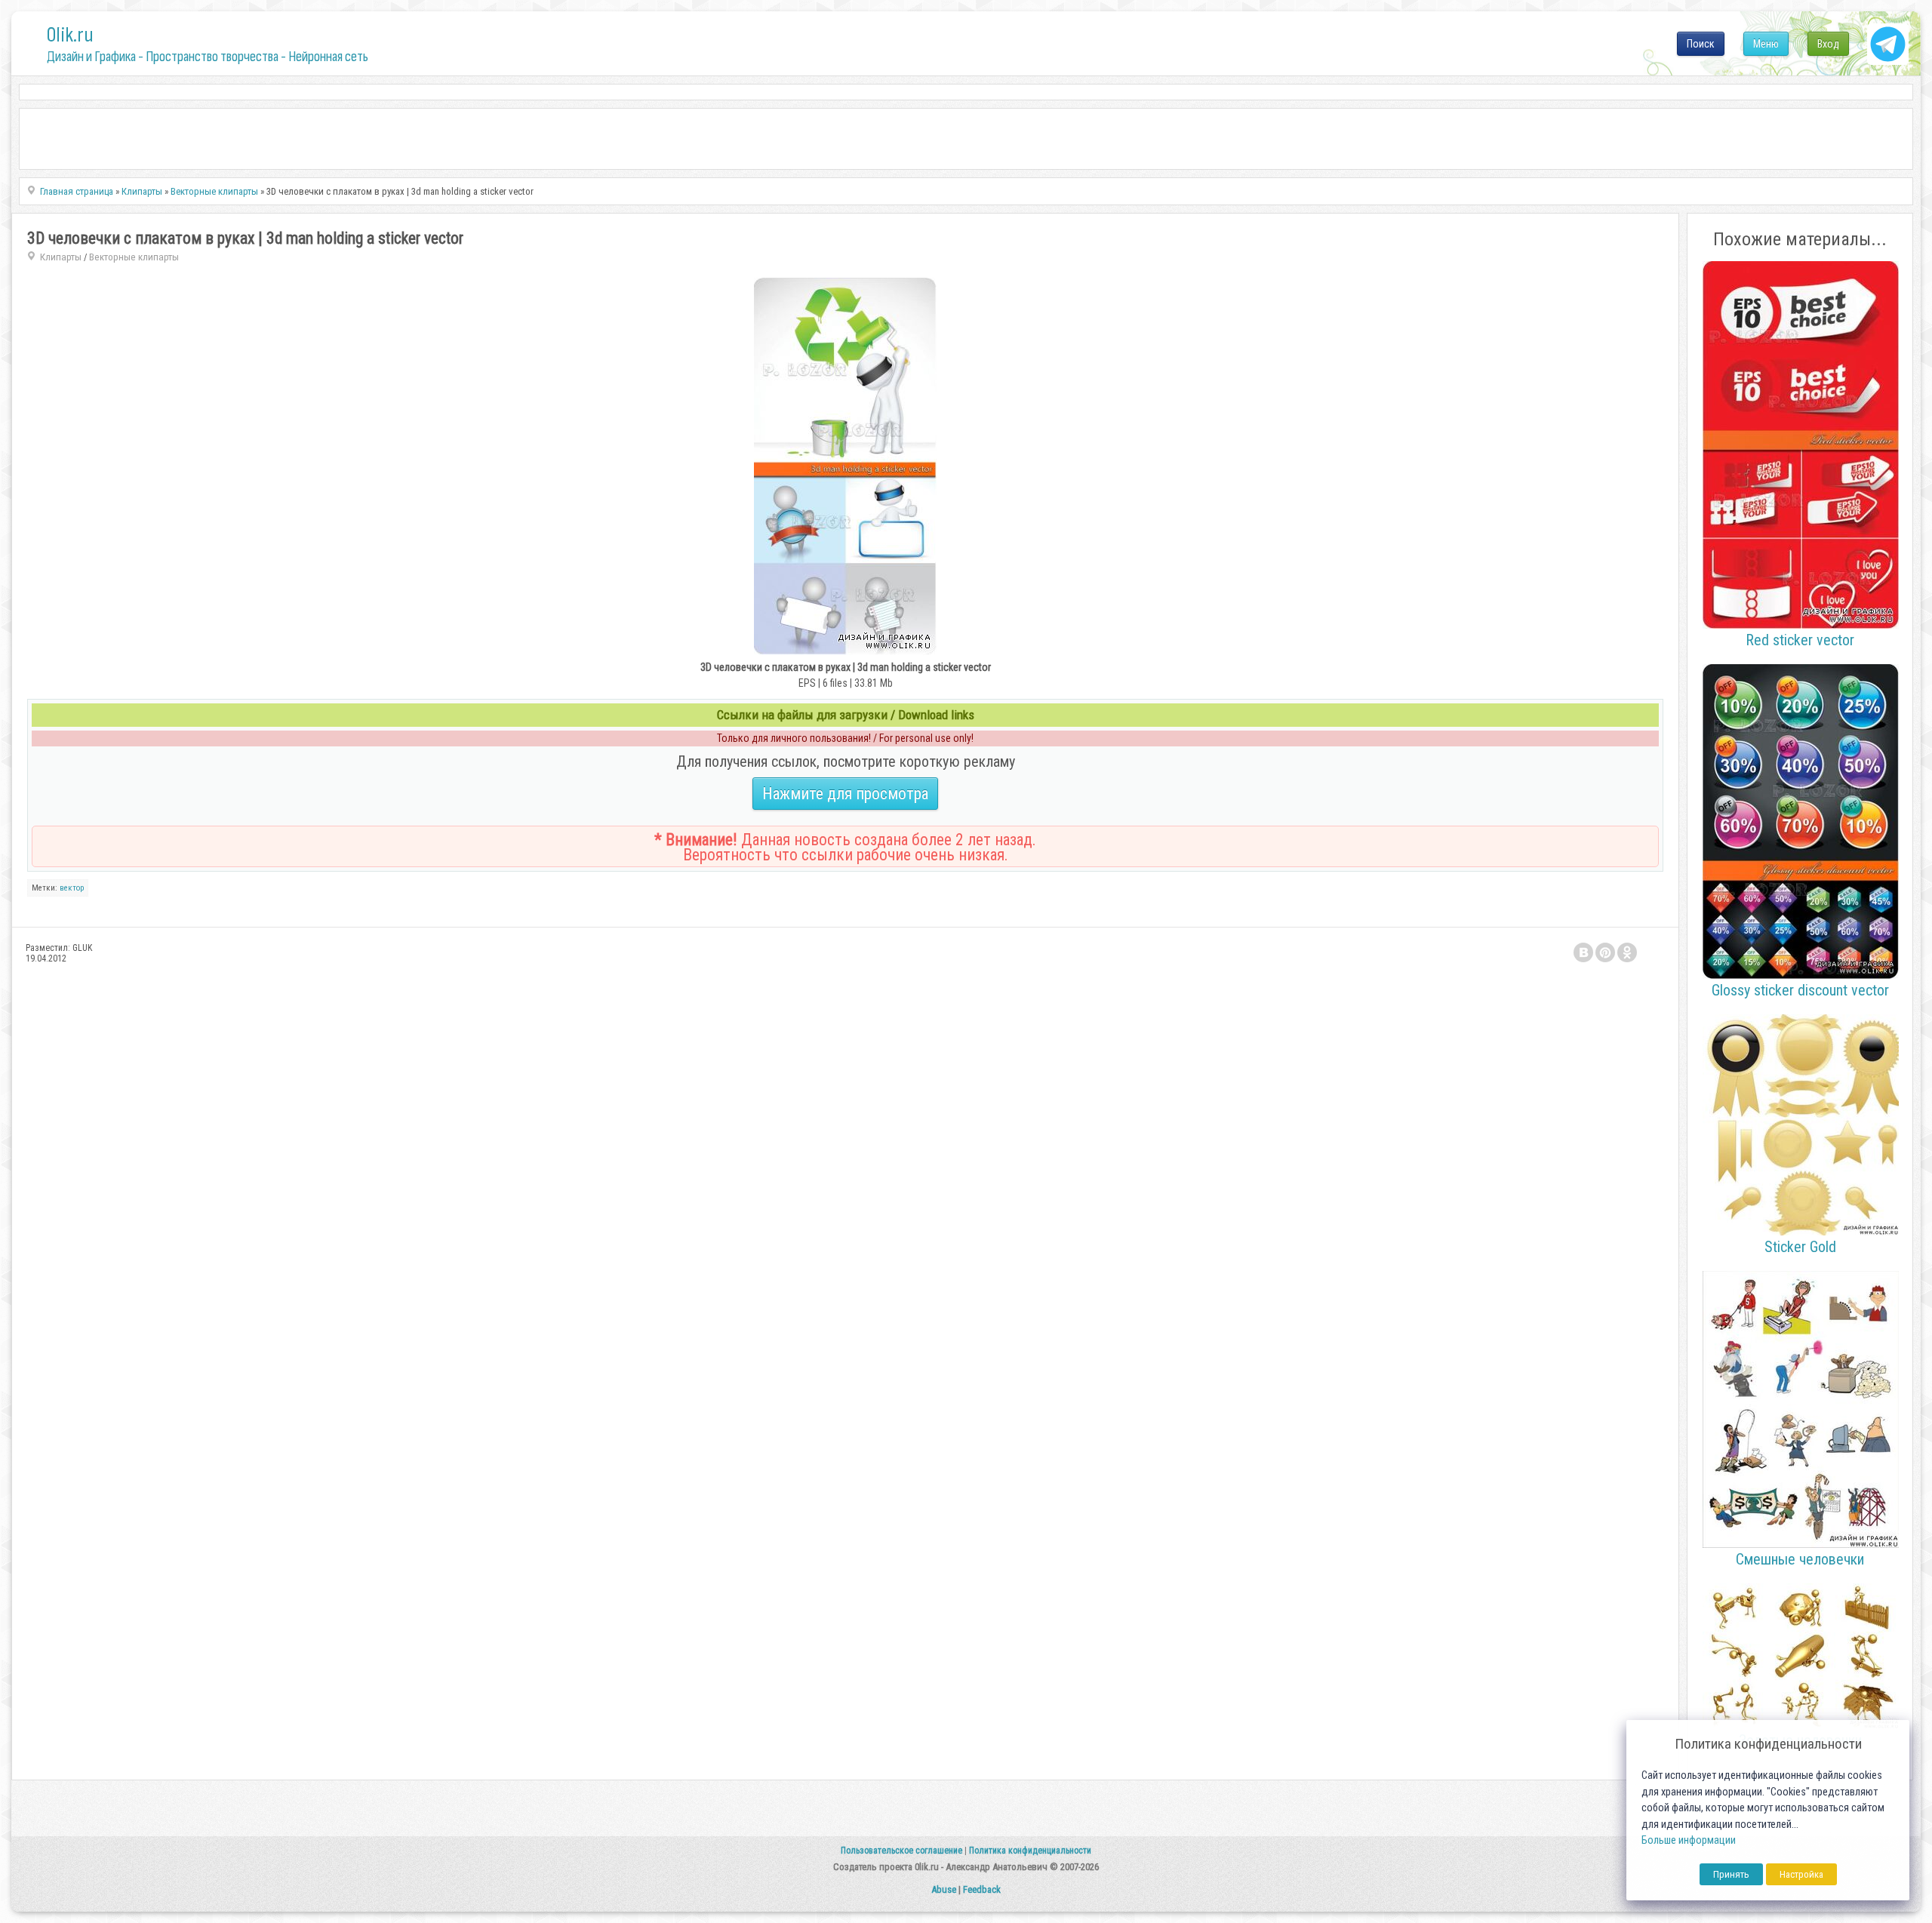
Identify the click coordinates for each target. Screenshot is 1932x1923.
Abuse (944, 1889)
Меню (1766, 44)
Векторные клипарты (134, 257)
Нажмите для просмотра (845, 794)
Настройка (1801, 1874)
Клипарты (61, 257)
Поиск (1701, 44)
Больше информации (1689, 1840)
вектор (72, 888)
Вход (1828, 44)
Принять (1731, 1874)
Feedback (982, 1889)
